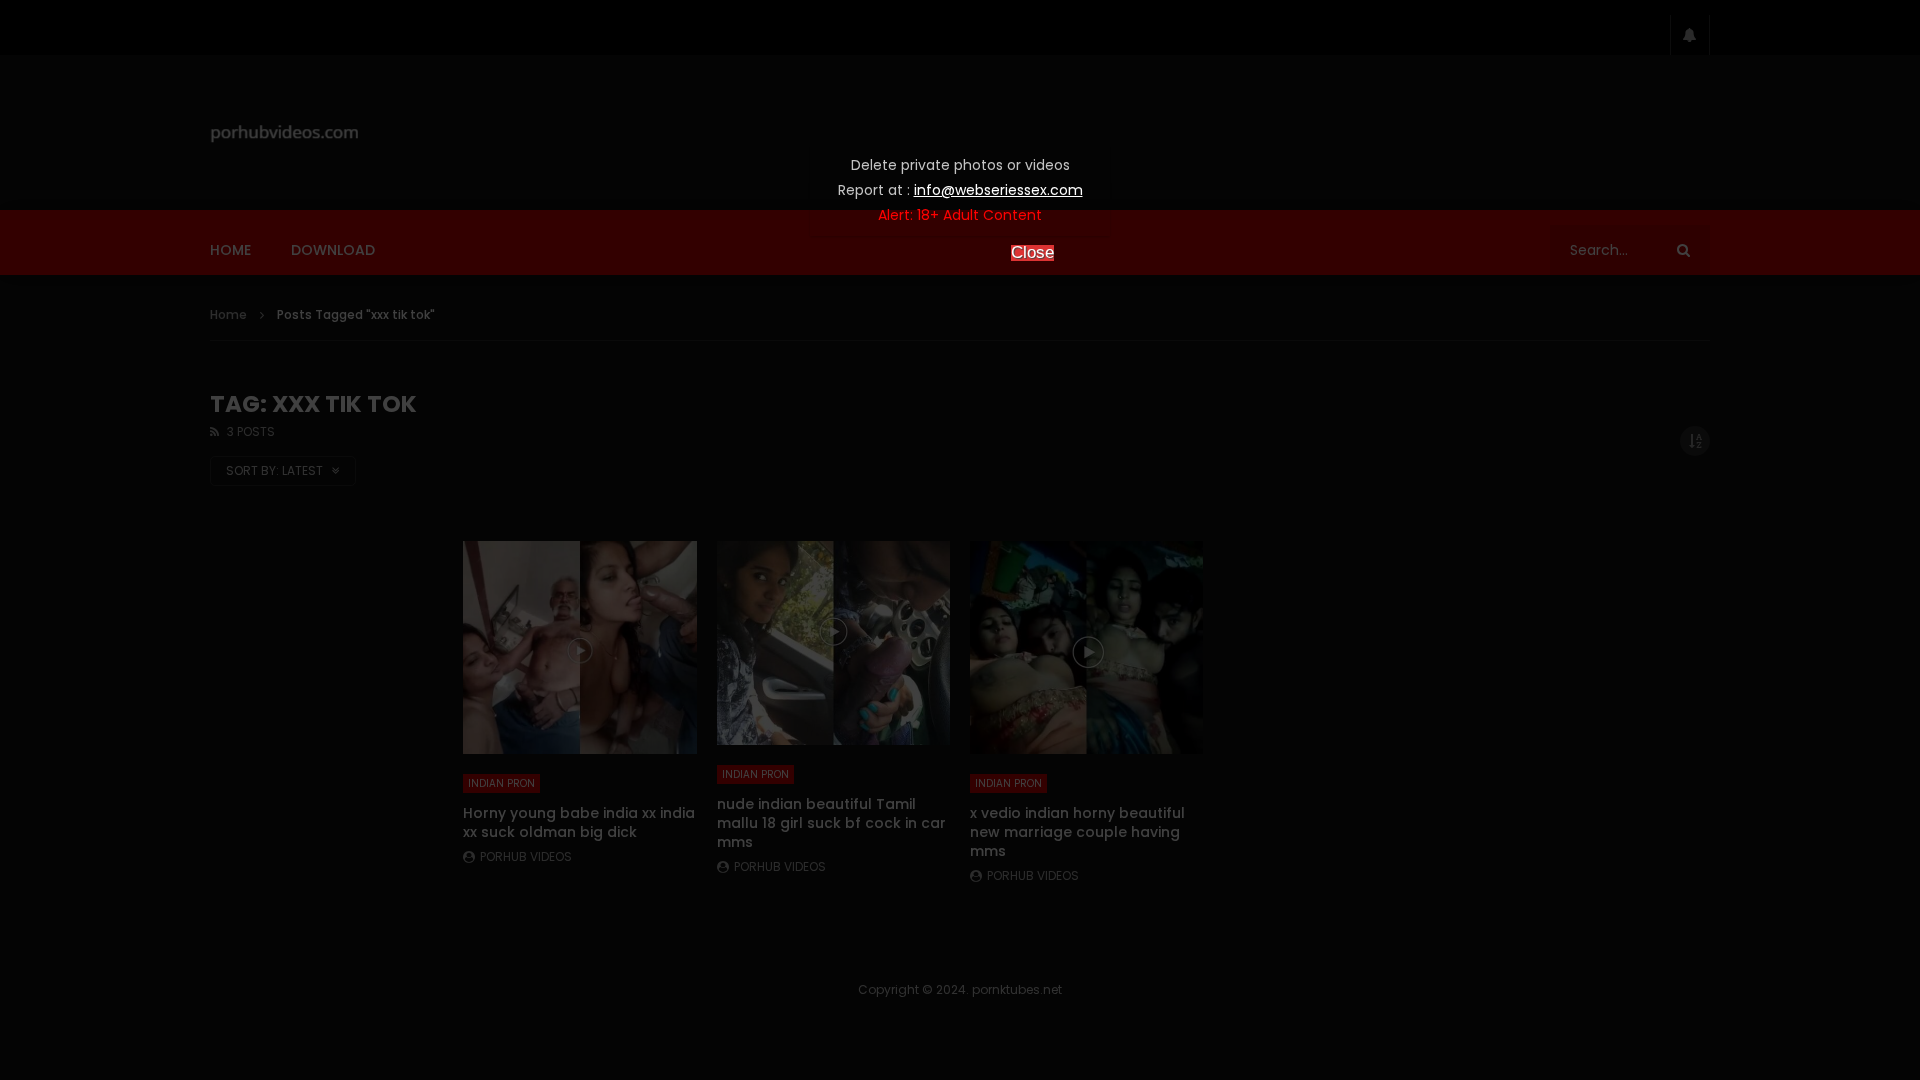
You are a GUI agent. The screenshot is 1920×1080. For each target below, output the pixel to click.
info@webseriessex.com (998, 190)
